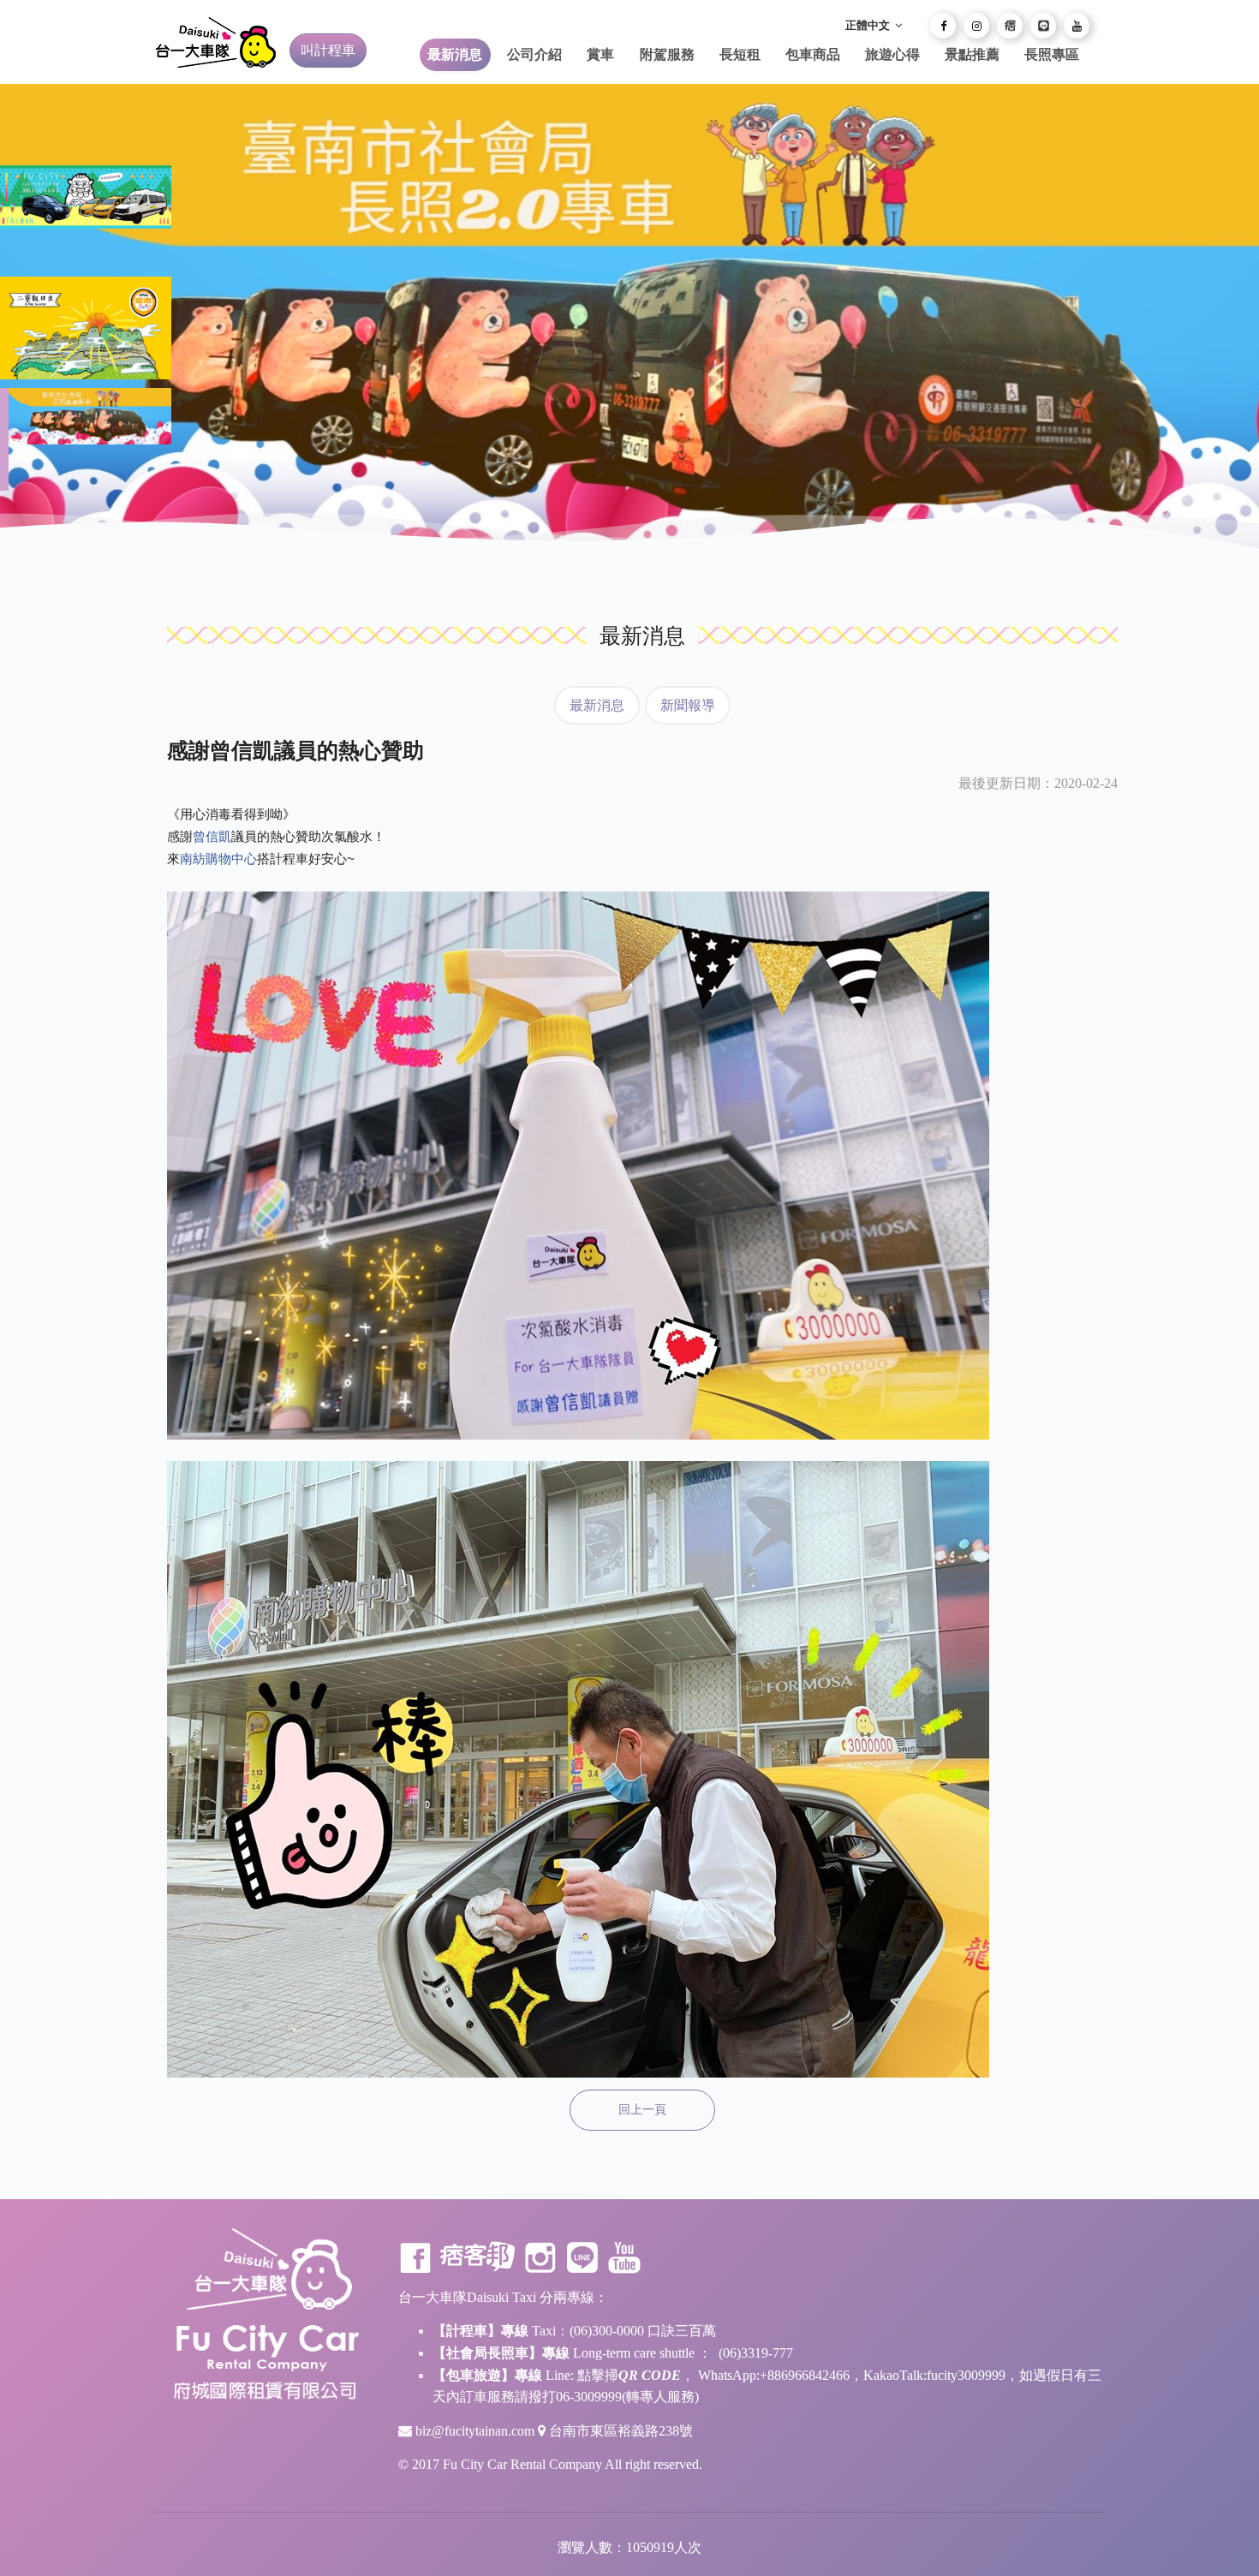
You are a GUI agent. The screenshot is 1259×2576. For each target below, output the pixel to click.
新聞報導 (688, 705)
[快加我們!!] (1043, 26)
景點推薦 (972, 54)
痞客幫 (478, 2257)
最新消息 (455, 54)
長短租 (740, 54)
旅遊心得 (892, 54)
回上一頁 (642, 2110)
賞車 (600, 54)
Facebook (415, 2257)
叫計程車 (328, 50)
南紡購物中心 (218, 859)
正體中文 (869, 25)
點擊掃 (598, 2375)
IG (540, 2257)
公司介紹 (534, 54)
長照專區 (1052, 54)
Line (582, 2257)
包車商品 (813, 54)
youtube (624, 2257)
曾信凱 (212, 836)
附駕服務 (667, 54)
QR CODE (650, 2375)
